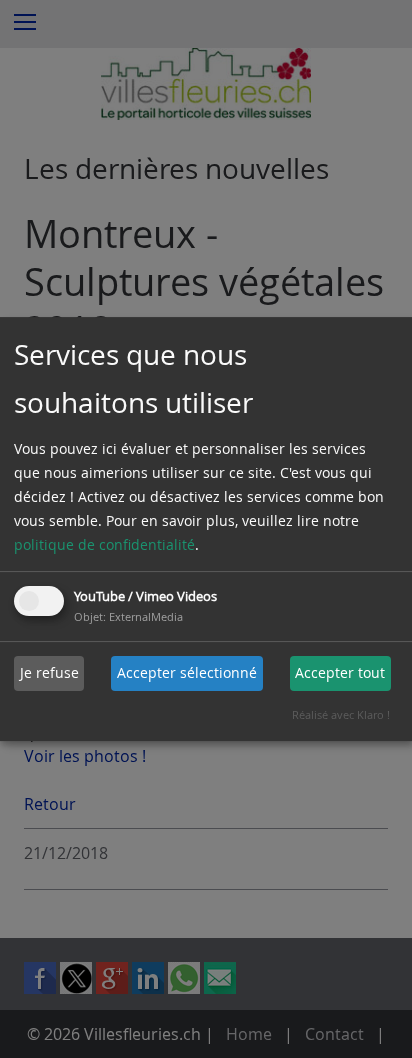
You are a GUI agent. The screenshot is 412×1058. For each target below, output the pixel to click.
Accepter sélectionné (187, 672)
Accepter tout (340, 672)
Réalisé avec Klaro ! (341, 714)
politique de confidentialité (104, 544)
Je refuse (49, 672)
